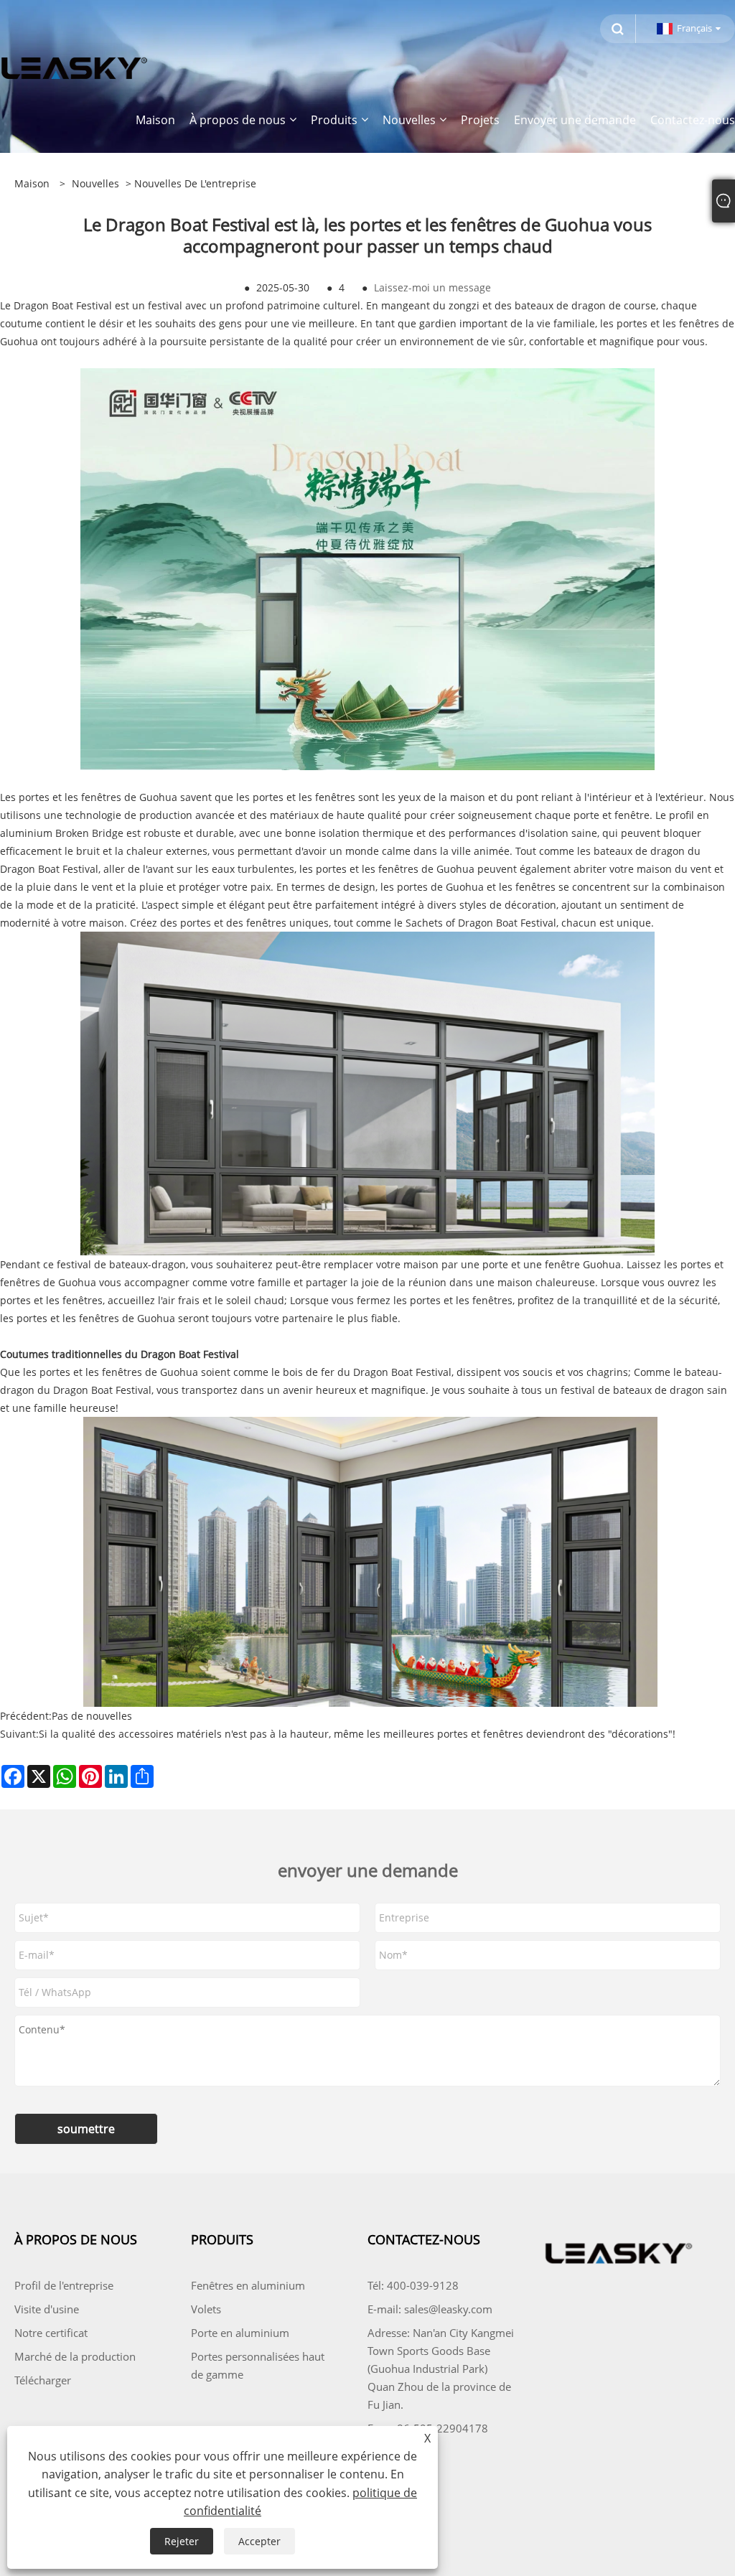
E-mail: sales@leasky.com (430, 2309)
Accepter (259, 2541)
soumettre (86, 2129)
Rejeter (182, 2541)
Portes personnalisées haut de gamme (258, 2365)
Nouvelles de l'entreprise (195, 183)
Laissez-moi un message (432, 287)
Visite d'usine (47, 2309)
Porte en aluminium (240, 2333)
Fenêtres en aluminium (248, 2285)
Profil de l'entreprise (64, 2285)
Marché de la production (75, 2356)
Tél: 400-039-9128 (413, 2285)
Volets (206, 2309)
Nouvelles (95, 183)
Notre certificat (51, 2333)
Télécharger (43, 2380)
